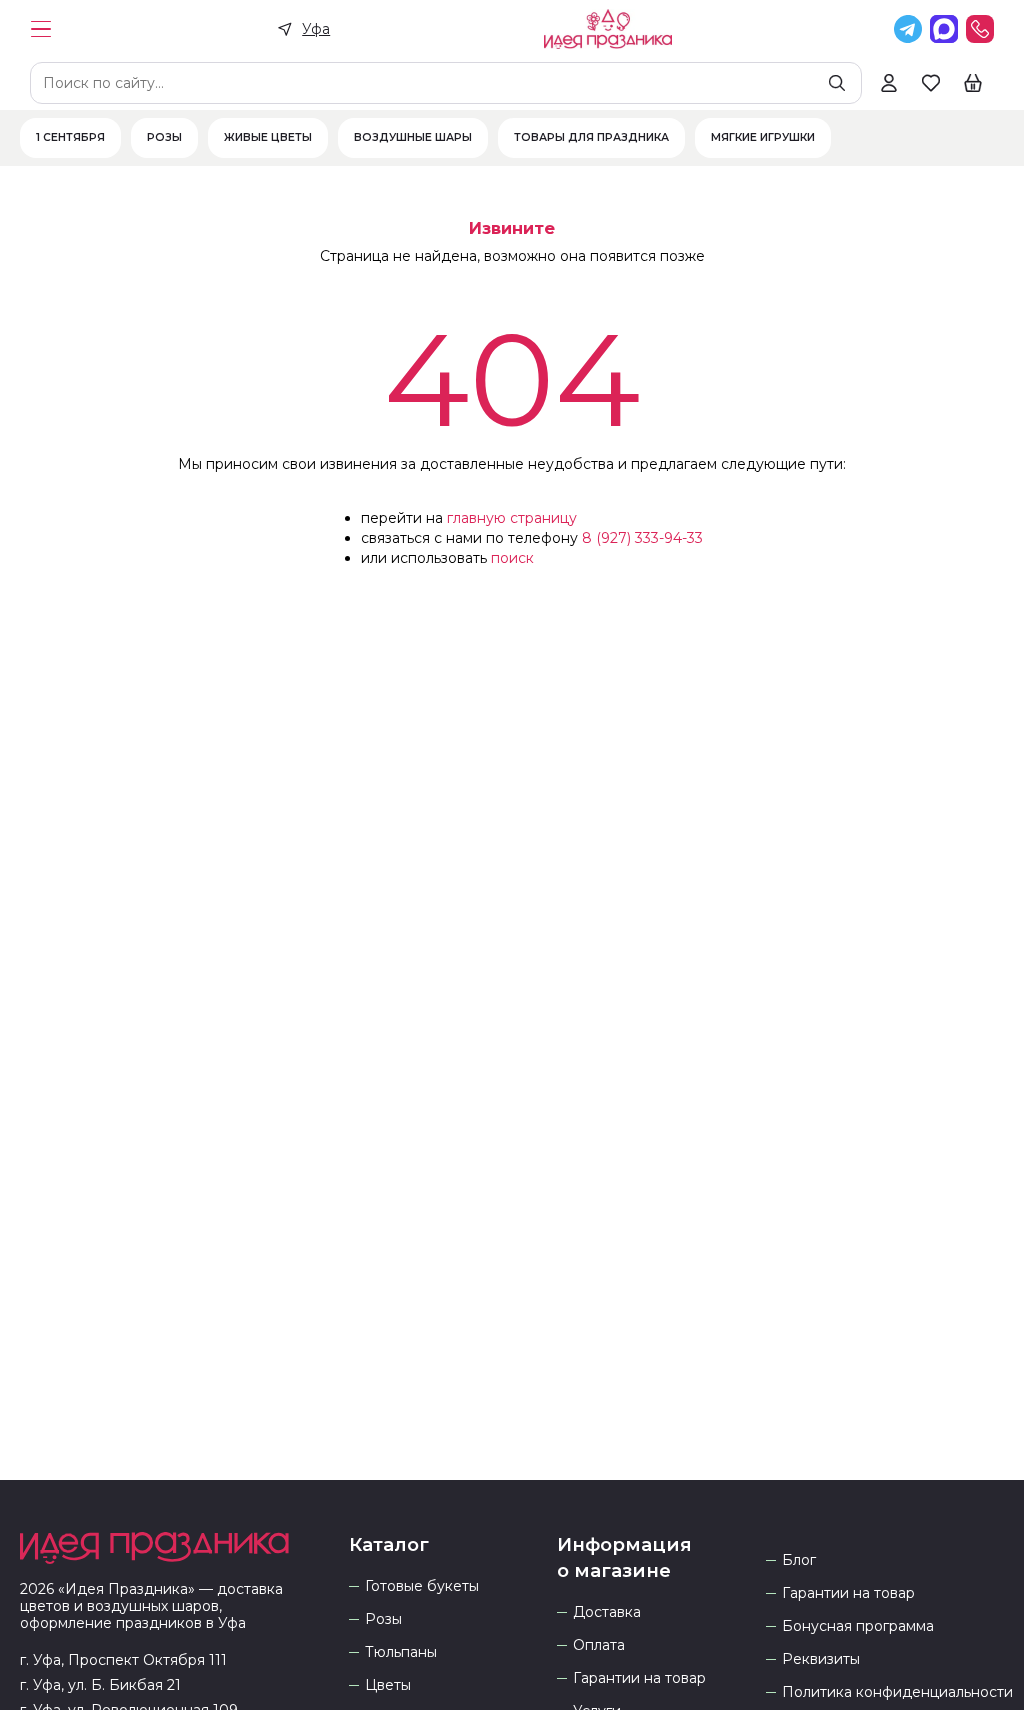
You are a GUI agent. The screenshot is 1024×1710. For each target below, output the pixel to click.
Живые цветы (268, 138)
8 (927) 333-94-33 (642, 538)
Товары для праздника (591, 138)
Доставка (607, 1612)
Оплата (599, 1645)
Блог (799, 1560)
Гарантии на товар (639, 1678)
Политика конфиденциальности (897, 1692)
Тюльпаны (401, 1652)
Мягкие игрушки (763, 138)
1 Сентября (70, 138)
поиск (512, 558)
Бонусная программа (858, 1626)
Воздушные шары (413, 138)
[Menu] (41, 29)
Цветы (388, 1685)
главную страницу (512, 518)
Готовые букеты (422, 1586)
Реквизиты (821, 1659)
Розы (164, 138)
